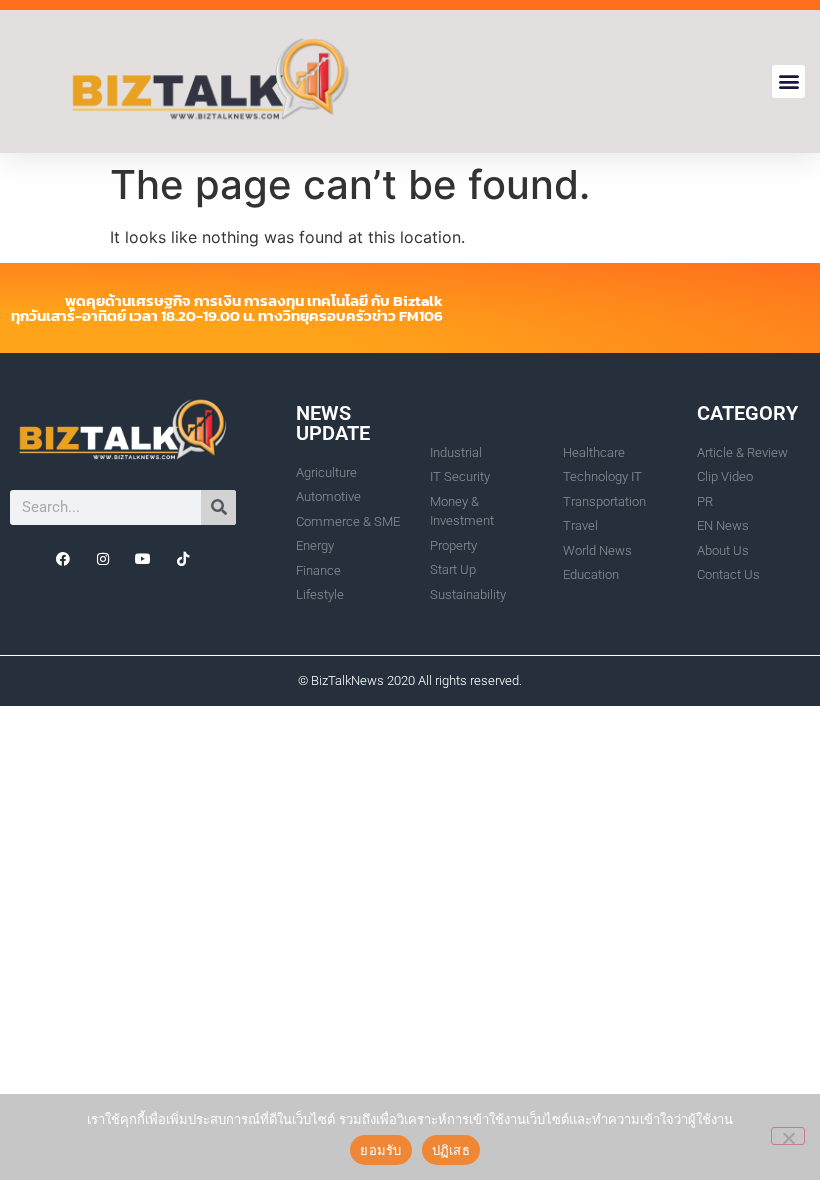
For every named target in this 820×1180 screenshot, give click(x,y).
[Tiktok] (183, 559)
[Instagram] (103, 559)
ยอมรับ (380, 1150)
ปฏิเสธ (451, 1150)
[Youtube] (143, 559)
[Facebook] (63, 559)
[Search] (218, 507)
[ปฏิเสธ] (788, 1136)
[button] (788, 81)
